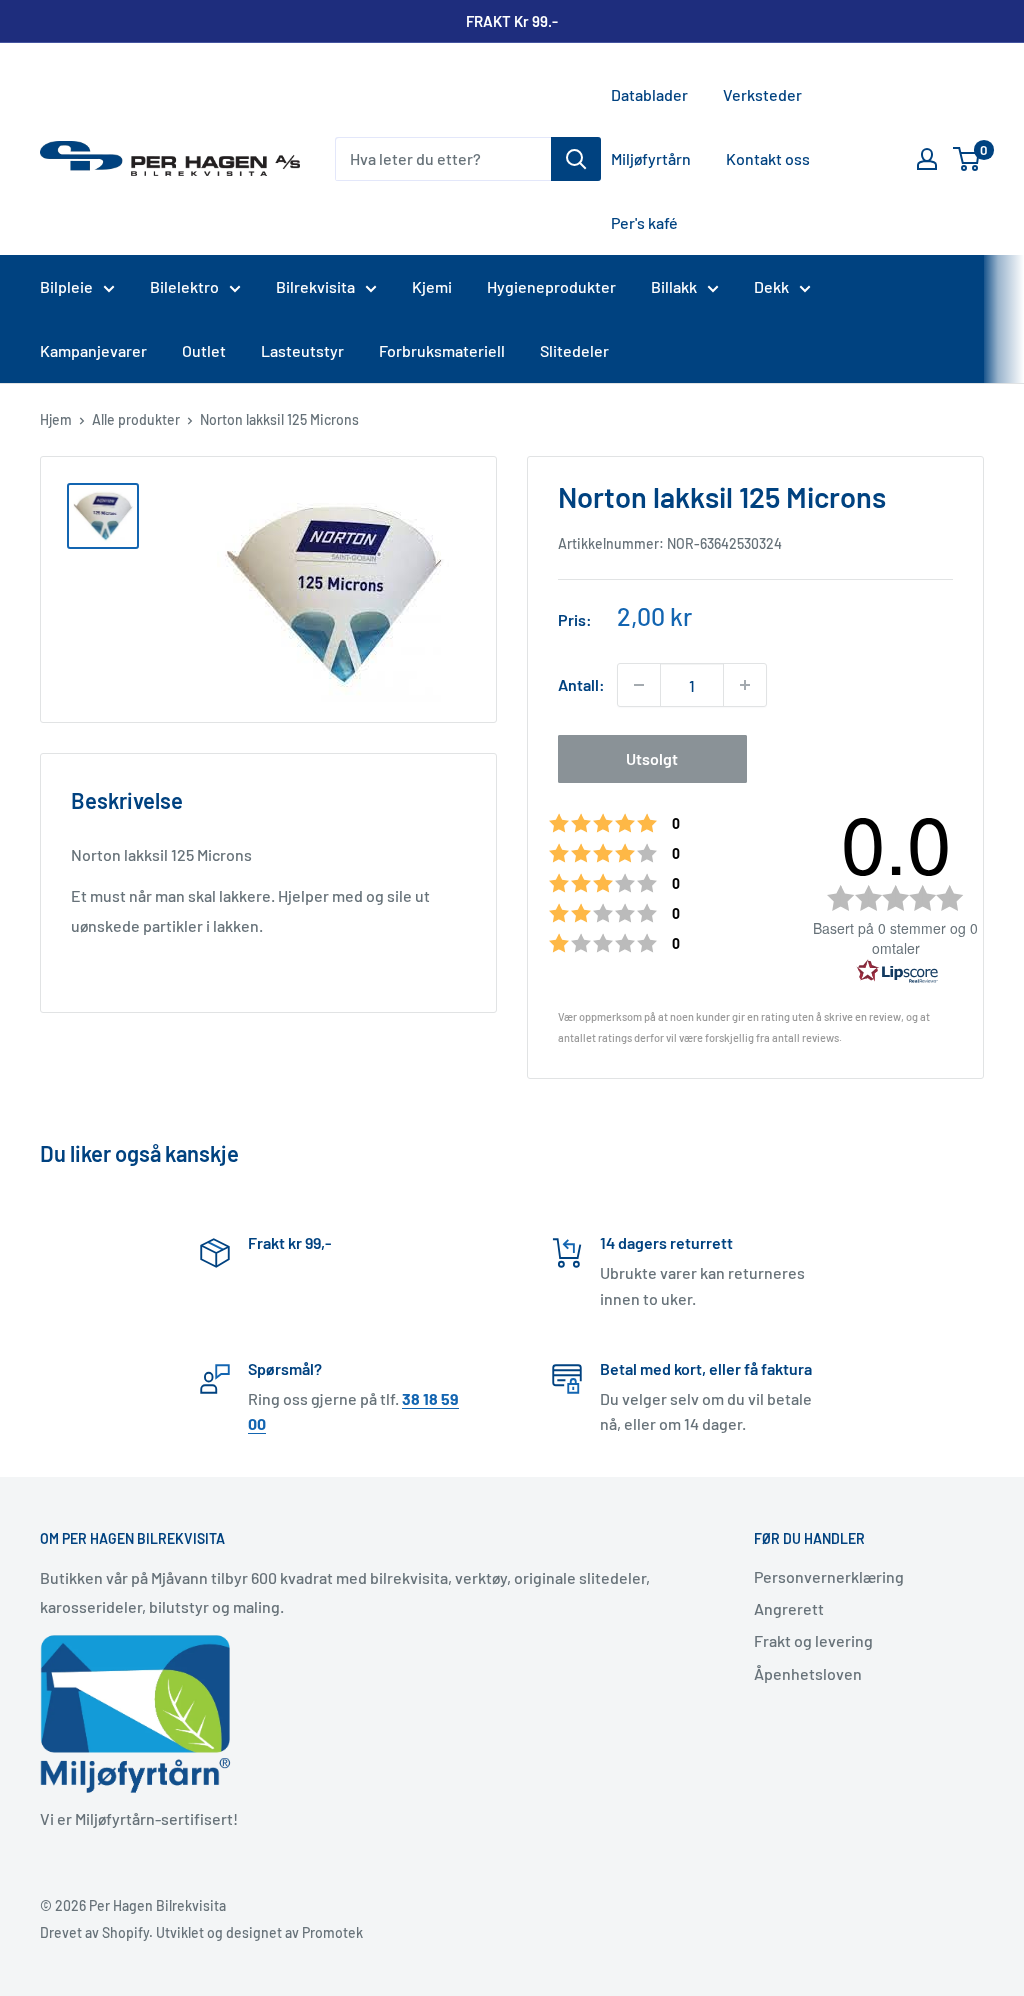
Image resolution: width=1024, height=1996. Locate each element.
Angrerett (789, 1608)
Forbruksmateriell (442, 350)
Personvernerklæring (829, 1576)
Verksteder (762, 94)
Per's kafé (644, 222)
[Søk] (576, 159)
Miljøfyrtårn (651, 158)
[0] (967, 159)
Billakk (674, 286)
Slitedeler (574, 350)
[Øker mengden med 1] (745, 685)
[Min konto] (927, 159)
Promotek (332, 1932)
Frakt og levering (813, 1640)
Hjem (56, 419)
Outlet (204, 350)
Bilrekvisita (315, 286)
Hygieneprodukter (551, 286)
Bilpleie (66, 286)
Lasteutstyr (302, 350)
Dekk (771, 286)
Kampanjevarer (93, 350)
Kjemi (432, 286)
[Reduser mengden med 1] (639, 685)
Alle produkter (136, 419)
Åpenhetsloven (808, 1673)
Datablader (649, 94)
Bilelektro (184, 286)
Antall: (581, 684)
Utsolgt (652, 758)
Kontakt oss (768, 158)
